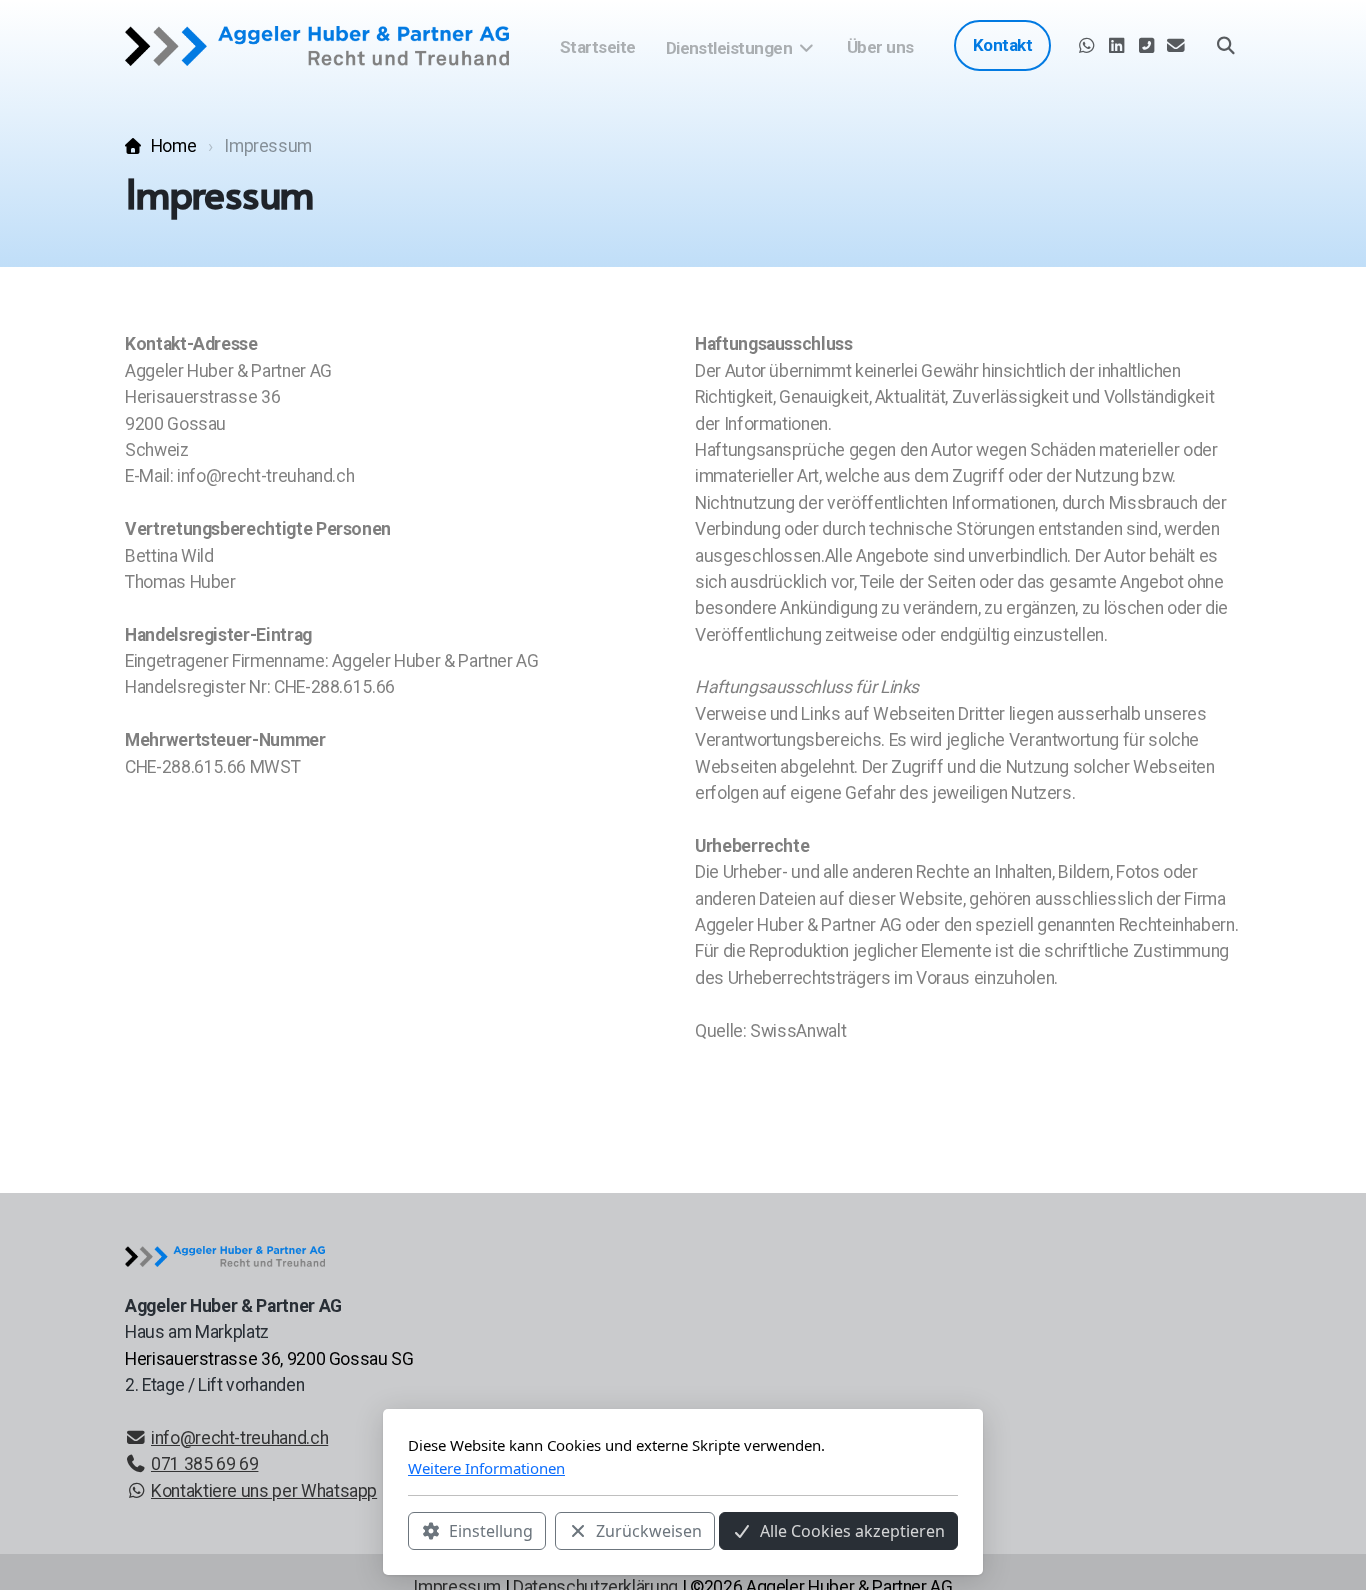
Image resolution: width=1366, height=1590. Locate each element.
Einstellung (491, 1531)
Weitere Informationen (486, 1468)
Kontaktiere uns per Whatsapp (264, 1491)
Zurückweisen (649, 1531)
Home (173, 146)
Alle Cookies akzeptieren (852, 1531)
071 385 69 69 (204, 1464)
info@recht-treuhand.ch (239, 1438)
